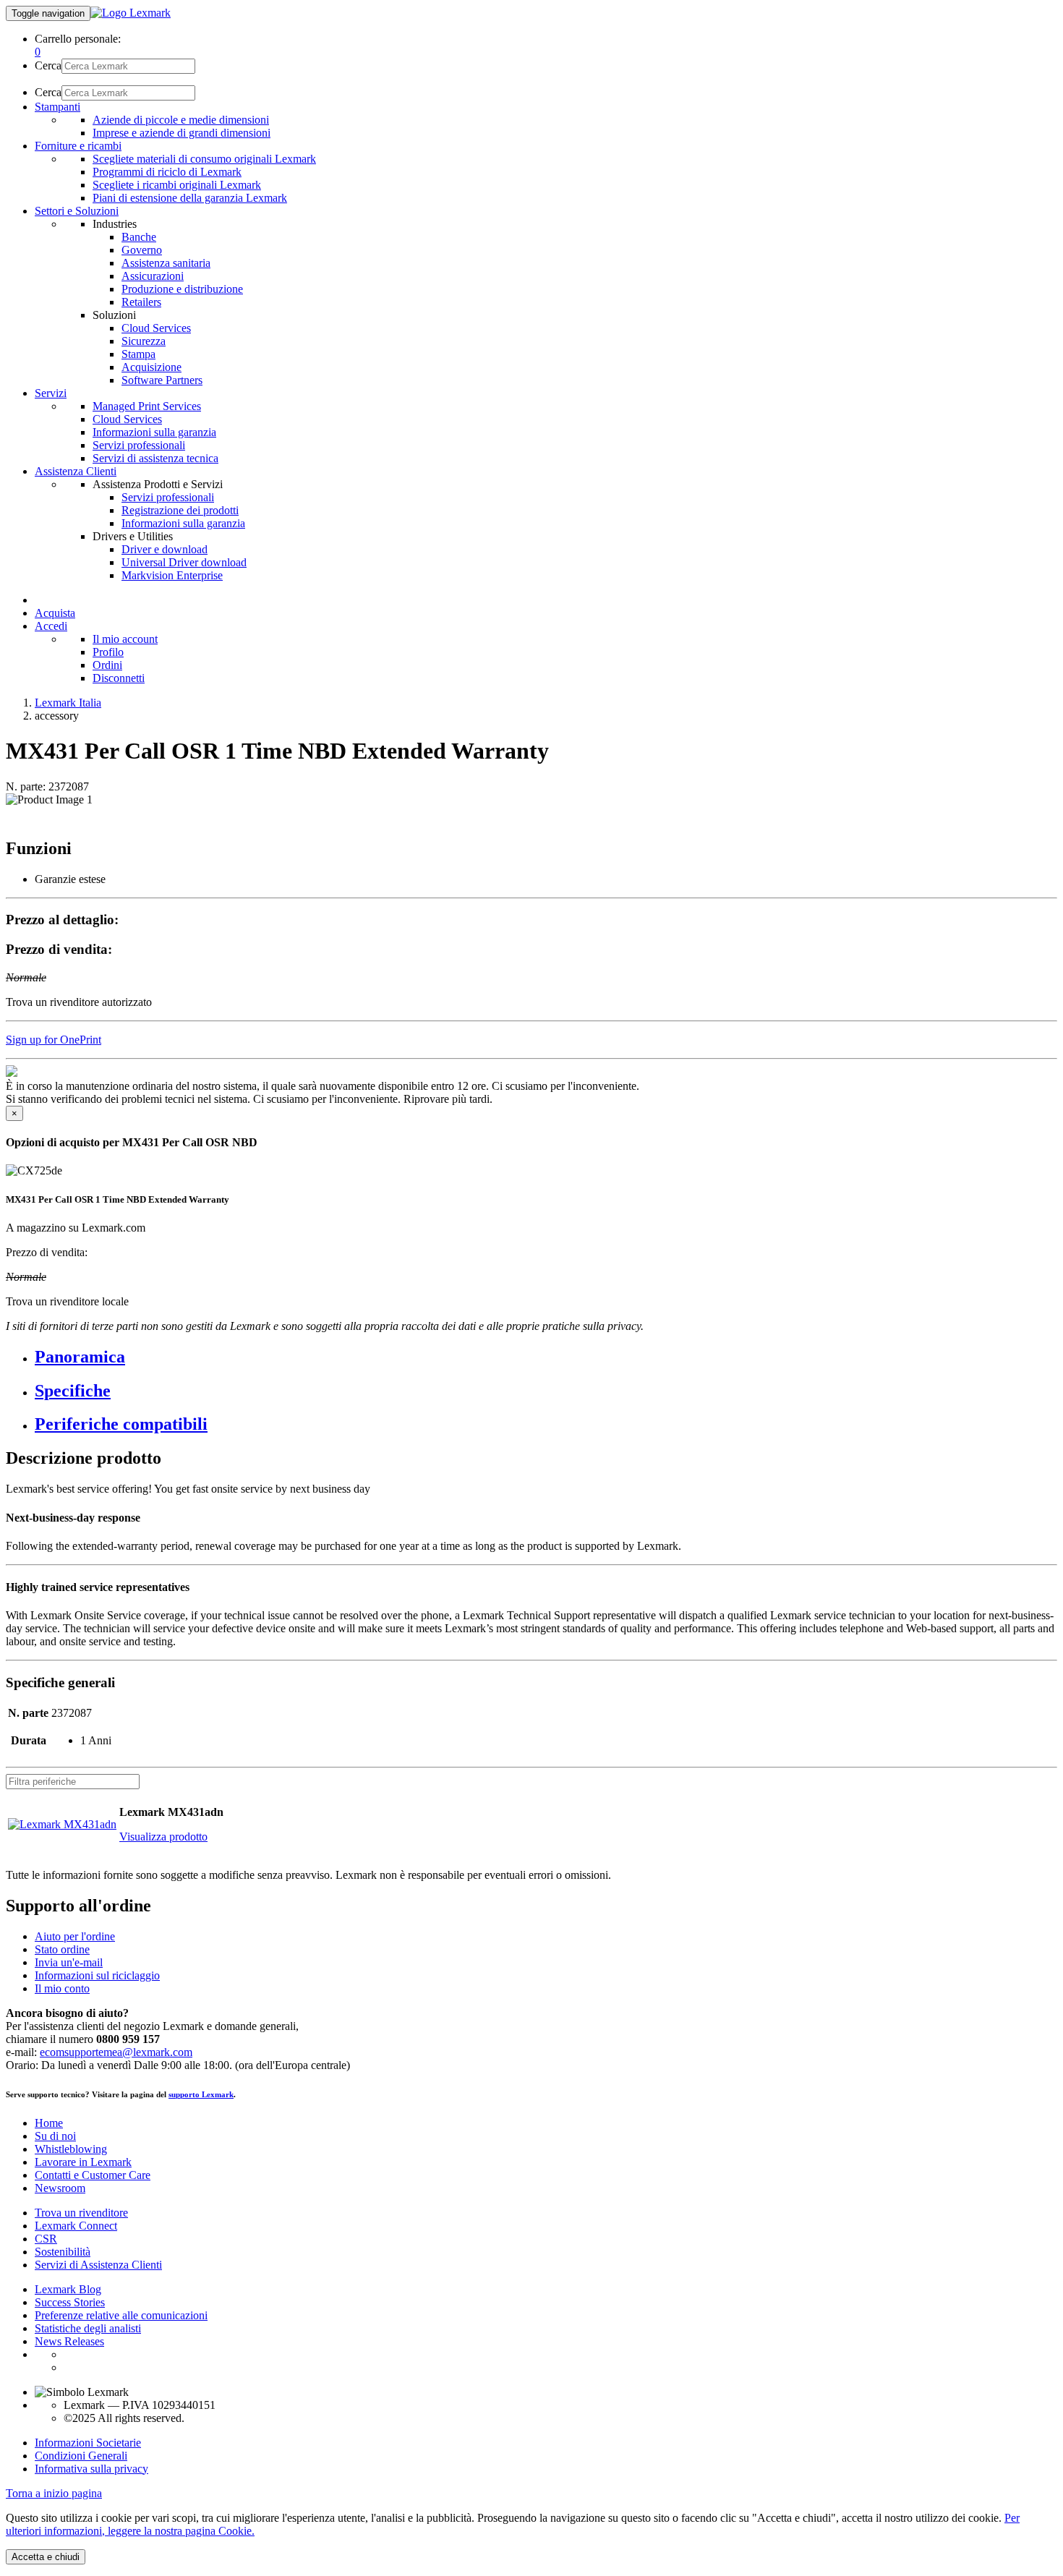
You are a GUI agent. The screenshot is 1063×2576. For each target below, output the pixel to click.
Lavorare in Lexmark (83, 2162)
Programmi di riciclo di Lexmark (167, 172)
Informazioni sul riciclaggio (97, 1975)
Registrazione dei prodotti (180, 510)
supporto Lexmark (201, 2094)
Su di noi (55, 2136)
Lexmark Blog (68, 2289)
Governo (142, 250)
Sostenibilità (63, 2252)
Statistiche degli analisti (88, 2328)
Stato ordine (62, 1949)
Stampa (138, 354)
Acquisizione (151, 367)
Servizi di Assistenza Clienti (98, 2265)
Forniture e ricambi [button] (78, 146)
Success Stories (70, 2302)
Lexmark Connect (76, 2226)
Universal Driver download (184, 562)
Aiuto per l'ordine (75, 1936)
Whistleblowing (71, 2149)
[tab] (546, 1357)
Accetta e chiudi (46, 2557)
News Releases (69, 2341)
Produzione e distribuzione (182, 289)
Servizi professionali (139, 445)
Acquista (55, 613)
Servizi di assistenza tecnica (155, 458)
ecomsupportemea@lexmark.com (116, 2052)
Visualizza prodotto (163, 1837)
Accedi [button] (51, 626)
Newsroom (60, 2188)
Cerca (48, 65)
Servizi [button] (51, 393)
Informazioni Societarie (88, 2443)
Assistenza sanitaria (166, 263)
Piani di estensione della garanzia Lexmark (190, 198)
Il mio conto (62, 1988)
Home (49, 2123)
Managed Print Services (147, 406)
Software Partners (162, 380)
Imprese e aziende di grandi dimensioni (182, 133)
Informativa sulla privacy (91, 2469)
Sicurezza (144, 341)
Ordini (107, 665)
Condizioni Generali (81, 2456)
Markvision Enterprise (172, 575)
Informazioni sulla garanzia (154, 432)
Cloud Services (156, 328)
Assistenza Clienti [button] (76, 471)
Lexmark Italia (68, 703)
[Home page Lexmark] (131, 13)
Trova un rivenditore (81, 2213)
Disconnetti (119, 678)
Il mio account (125, 639)
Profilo (108, 652)
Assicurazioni (153, 276)
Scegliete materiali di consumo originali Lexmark (204, 159)
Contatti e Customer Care (93, 2175)
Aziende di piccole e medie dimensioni (181, 120)
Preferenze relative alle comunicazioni (121, 2315)
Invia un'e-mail (69, 1962)
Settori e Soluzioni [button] (77, 211)
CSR (46, 2239)
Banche (139, 237)
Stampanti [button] (57, 107)
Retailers (141, 302)
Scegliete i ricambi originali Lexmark (177, 185)
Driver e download (165, 549)
